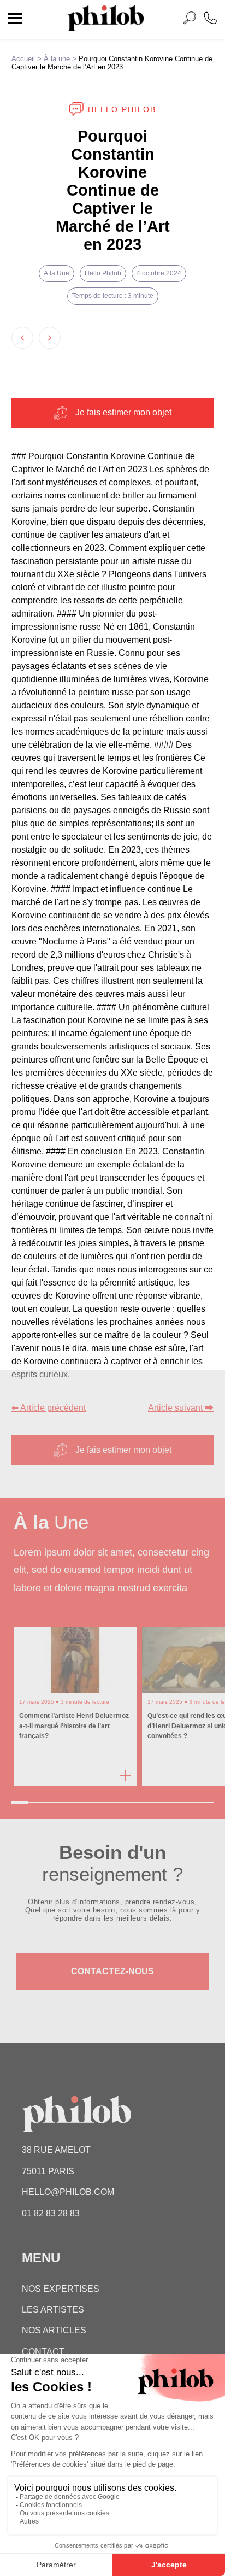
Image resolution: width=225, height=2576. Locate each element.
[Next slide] (50, 338)
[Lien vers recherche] (190, 20)
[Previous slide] (22, 338)
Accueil (23, 59)
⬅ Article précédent (49, 1408)
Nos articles (54, 2330)
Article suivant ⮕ (181, 1408)
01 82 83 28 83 (51, 2213)
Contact (43, 2352)
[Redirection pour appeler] (210, 19)
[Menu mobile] (15, 20)
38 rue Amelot (56, 2150)
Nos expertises (61, 2289)
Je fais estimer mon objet (123, 412)
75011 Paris (48, 2171)
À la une (57, 59)
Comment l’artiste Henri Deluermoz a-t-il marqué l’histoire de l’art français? (74, 1726)
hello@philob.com (68, 2192)
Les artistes (53, 2310)
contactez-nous (112, 1971)
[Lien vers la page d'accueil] (105, 28)
